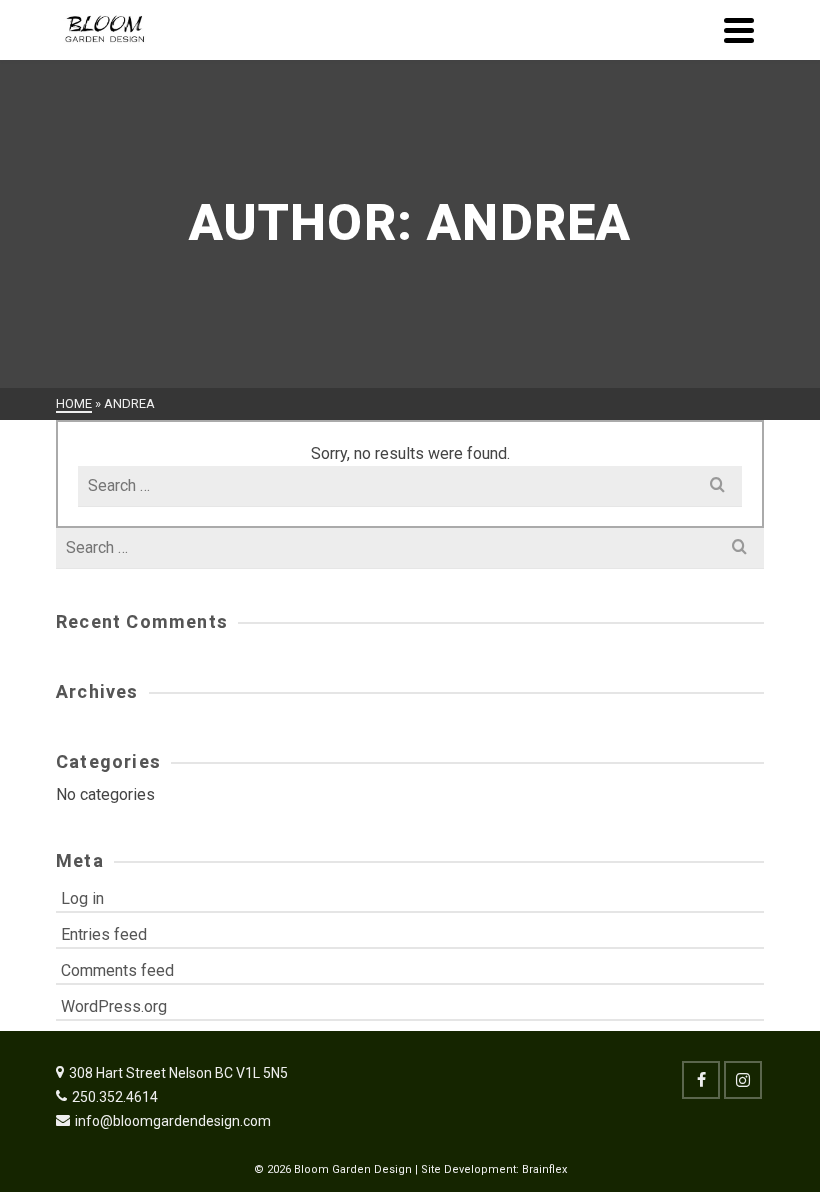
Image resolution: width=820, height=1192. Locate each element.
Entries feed (104, 934)
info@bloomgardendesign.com (173, 1121)
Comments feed (117, 970)
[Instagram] (743, 1080)
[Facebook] (701, 1080)
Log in (82, 898)
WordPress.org (114, 1006)
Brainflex (544, 1169)
